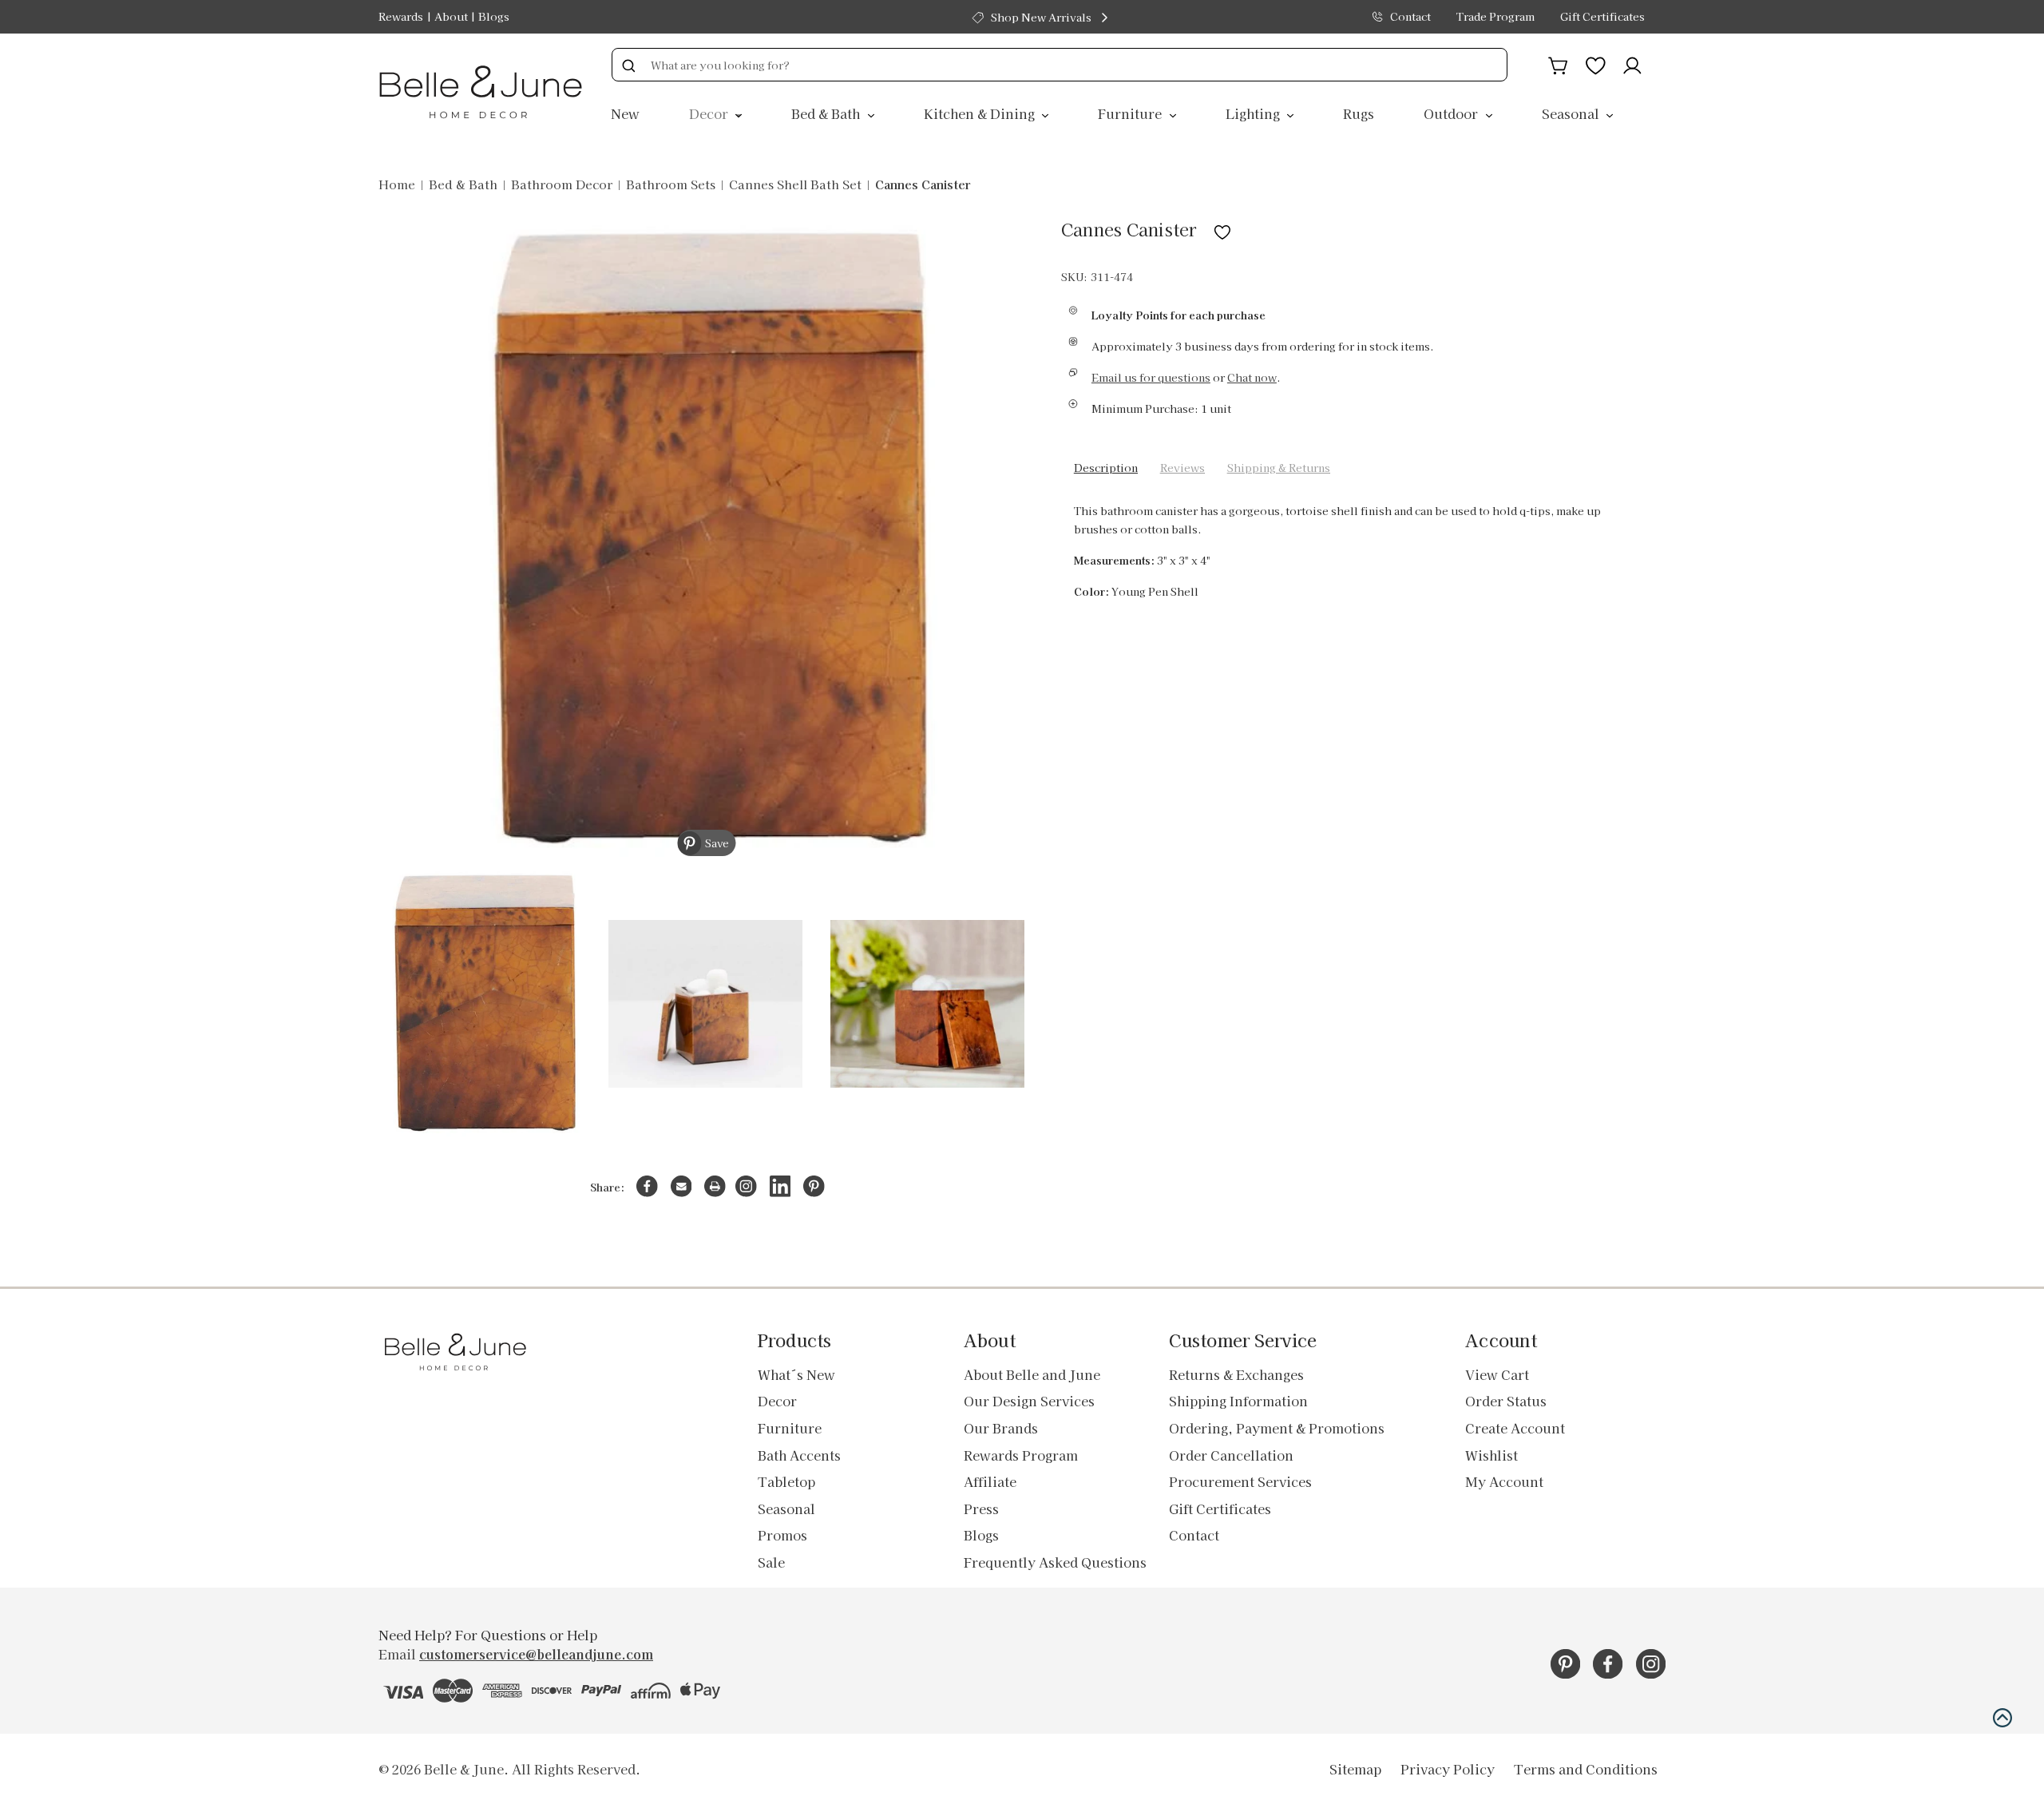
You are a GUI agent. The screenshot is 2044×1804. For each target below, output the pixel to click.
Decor (710, 113)
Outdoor (1452, 113)
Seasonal (1572, 113)
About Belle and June (1032, 1374)
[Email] (681, 1186)
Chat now (1252, 377)
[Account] (1632, 63)
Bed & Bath (827, 113)
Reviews (1182, 468)
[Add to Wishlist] (1222, 229)
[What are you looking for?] (628, 65)
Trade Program (1495, 16)
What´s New (796, 1374)
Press (981, 1509)
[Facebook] (647, 1186)
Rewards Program (1021, 1455)
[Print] (715, 1186)
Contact (1410, 16)
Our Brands (1001, 1428)
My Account (1504, 1481)
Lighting (1254, 113)
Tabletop (786, 1481)
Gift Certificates (1602, 16)
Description (1106, 468)
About (451, 16)
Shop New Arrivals (1041, 17)
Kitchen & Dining (981, 113)
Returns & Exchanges (1236, 1374)
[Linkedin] (780, 1186)
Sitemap (1355, 1769)
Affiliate (990, 1481)
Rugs (1359, 113)
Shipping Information (1238, 1401)
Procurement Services (1240, 1481)
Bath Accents (799, 1455)
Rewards (401, 16)
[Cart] (1558, 63)
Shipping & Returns (1279, 468)
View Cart (1497, 1374)
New (625, 113)
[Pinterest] (814, 1186)
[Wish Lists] (1596, 63)
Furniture (1131, 113)
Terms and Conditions (1586, 1769)
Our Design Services (1029, 1401)
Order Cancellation (1231, 1455)
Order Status (1506, 1401)
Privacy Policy (1448, 1769)
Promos (782, 1535)
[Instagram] (746, 1186)
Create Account (1515, 1428)
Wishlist (1491, 1455)
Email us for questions (1151, 377)
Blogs (494, 16)
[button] (2002, 1718)
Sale (771, 1562)
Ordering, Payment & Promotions (1277, 1428)
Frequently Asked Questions (1055, 1562)
